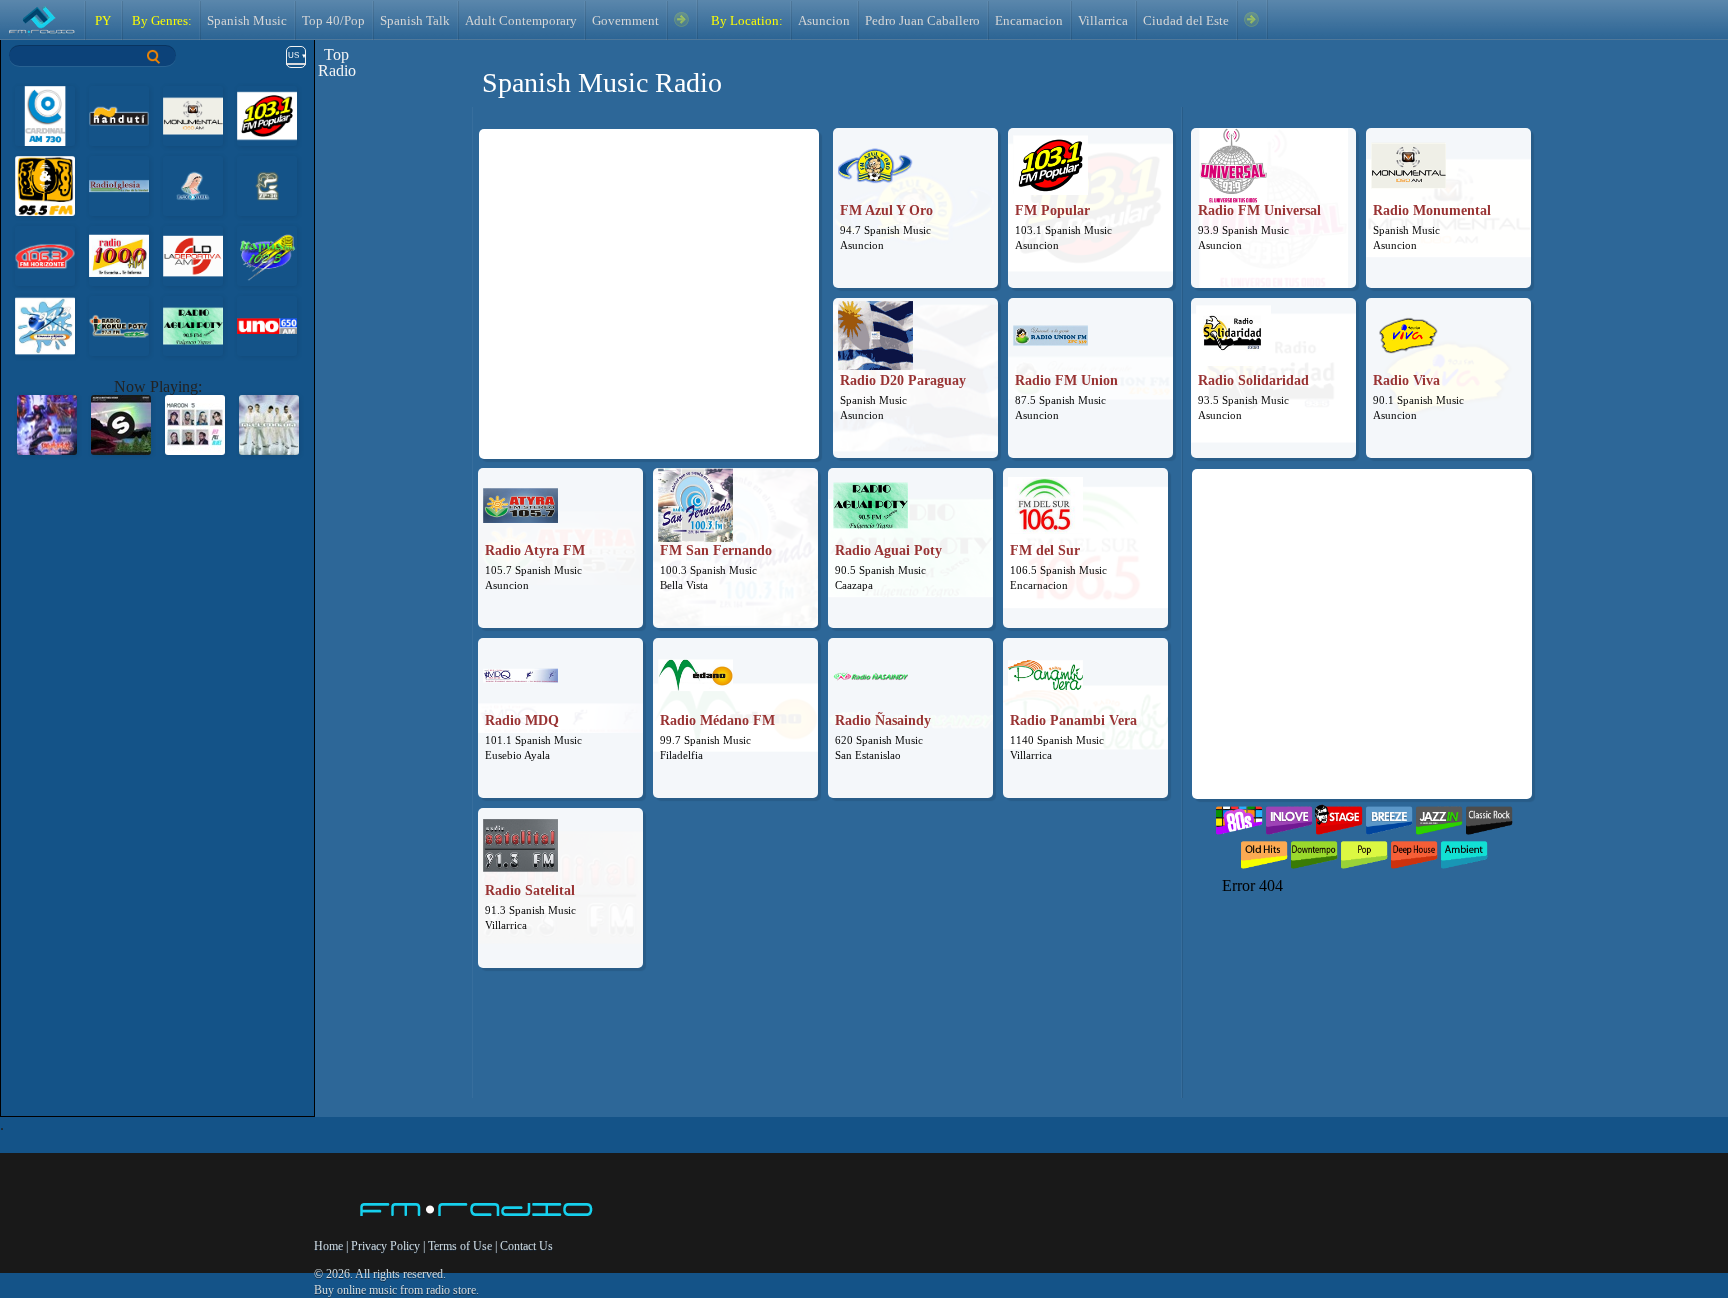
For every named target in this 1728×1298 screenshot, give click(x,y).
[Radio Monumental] (193, 114)
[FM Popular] (267, 114)
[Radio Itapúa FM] (267, 254)
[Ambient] (1464, 850)
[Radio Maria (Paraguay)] (193, 184)
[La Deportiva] (193, 254)
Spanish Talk (415, 21)
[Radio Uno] (267, 324)
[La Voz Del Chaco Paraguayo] (267, 184)
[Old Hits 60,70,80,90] (1264, 850)
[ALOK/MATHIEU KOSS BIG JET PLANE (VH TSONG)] (121, 423)
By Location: (745, 21)
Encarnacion (1029, 21)
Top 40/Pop (333, 21)
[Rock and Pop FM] (45, 184)
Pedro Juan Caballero (922, 21)
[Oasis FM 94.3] (45, 324)
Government (625, 21)
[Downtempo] (1314, 850)
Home (330, 1246)
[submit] (154, 56)
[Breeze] (1389, 815)
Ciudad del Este (1186, 21)
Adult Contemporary (521, 21)
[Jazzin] (1439, 815)
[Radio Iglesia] (119, 184)
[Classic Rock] (1489, 815)
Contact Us (526, 1246)
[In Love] (1289, 815)
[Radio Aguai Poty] (193, 324)
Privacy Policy (385, 1246)
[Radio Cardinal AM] (45, 114)
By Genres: (160, 21)
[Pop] (1364, 850)
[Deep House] (1414, 850)
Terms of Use (461, 1246)
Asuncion (824, 21)
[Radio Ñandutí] (119, 114)
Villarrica (1103, 21)
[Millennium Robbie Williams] (269, 423)
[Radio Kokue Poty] (119, 324)
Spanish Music (247, 21)
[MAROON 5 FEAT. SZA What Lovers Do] (195, 423)
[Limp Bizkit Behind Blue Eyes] (47, 423)
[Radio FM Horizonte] (45, 254)
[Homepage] (477, 1210)
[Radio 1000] (119, 254)
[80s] (1239, 815)
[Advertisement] (649, 274)
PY (103, 21)
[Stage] (1339, 815)
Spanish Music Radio (602, 82)
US (293, 55)
